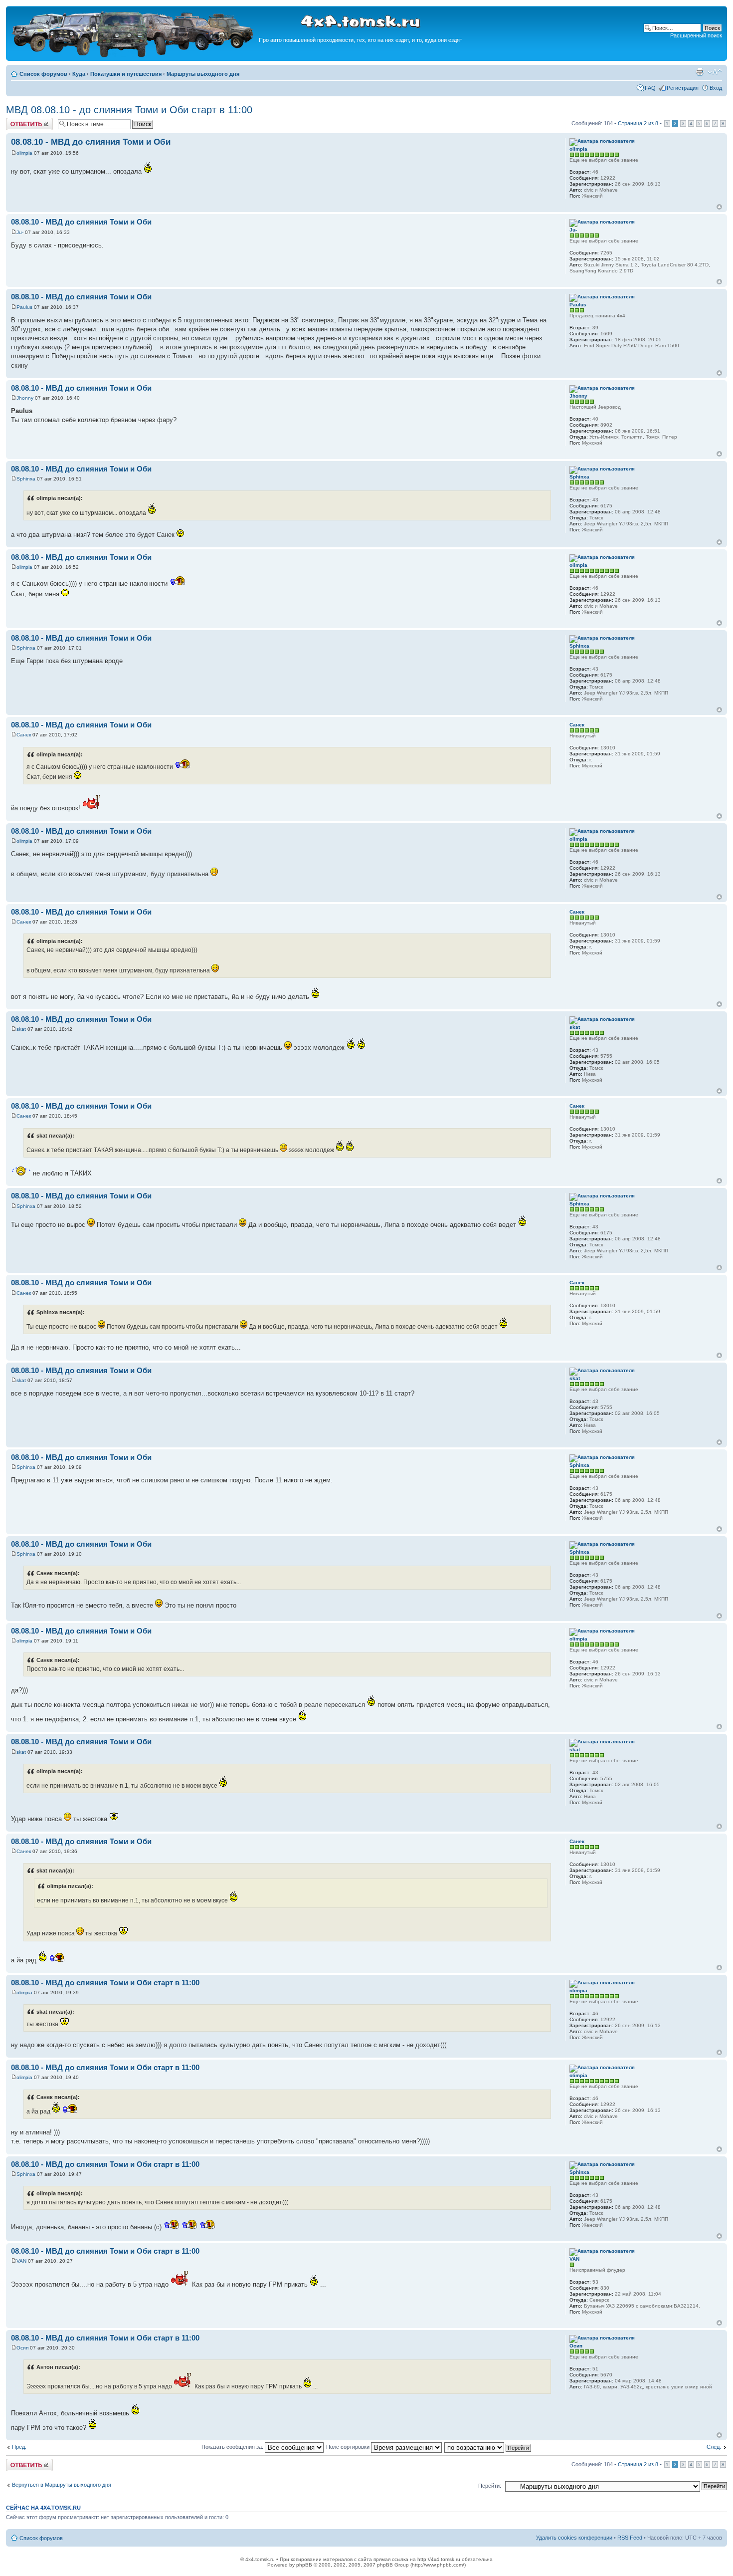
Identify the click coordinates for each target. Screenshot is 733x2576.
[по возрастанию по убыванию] (488, 2447)
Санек (24, 735)
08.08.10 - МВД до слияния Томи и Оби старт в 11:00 (105, 1983)
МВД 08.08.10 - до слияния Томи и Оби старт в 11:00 (129, 110)
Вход (716, 88)
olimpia (24, 153)
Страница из (638, 123)
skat (21, 1029)
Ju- (20, 232)
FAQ (650, 88)
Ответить (18, 121)
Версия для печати (700, 72)
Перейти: (490, 2486)
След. (714, 2447)
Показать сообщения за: (233, 2447)
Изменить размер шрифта (715, 72)
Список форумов (43, 74)
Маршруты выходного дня (203, 74)
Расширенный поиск (696, 35)
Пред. (19, 2447)
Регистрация (683, 88)
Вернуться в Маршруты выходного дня (62, 2485)
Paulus (24, 307)
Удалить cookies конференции (574, 2538)
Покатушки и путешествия (126, 74)
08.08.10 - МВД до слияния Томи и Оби (91, 142)
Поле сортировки (349, 2447)
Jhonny (25, 398)
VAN (21, 2261)
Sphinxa (26, 479)
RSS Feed (630, 2538)
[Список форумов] (134, 56)
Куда (79, 74)
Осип (22, 2348)
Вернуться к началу (719, 207)
